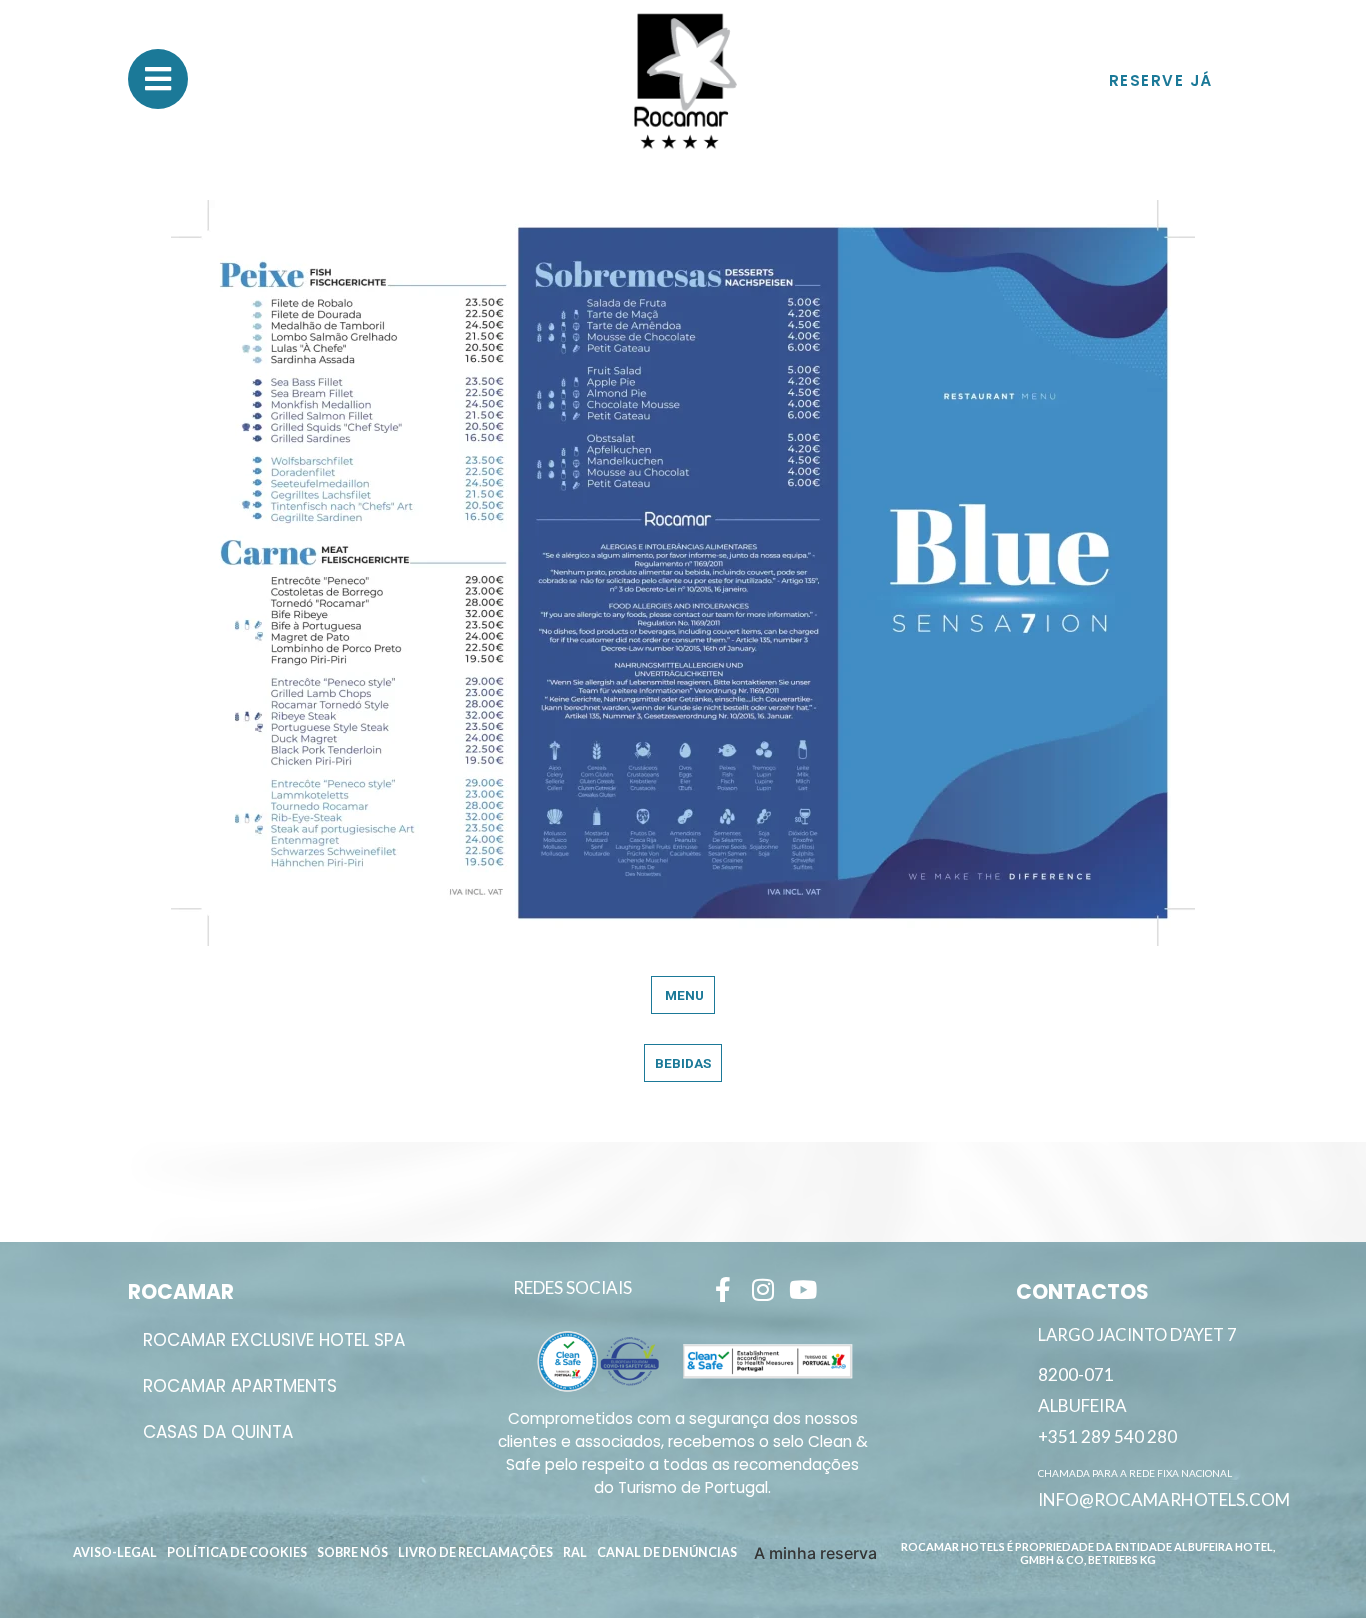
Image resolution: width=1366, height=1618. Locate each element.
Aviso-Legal (115, 1552)
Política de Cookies (237, 1552)
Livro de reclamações (475, 1552)
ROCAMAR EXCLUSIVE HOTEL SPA (274, 1340)
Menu (683, 995)
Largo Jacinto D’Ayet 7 (1137, 1335)
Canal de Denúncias (667, 1552)
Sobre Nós (352, 1552)
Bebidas (683, 1063)
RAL (575, 1552)
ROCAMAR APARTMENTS (240, 1386)
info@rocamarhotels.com (1164, 1499)
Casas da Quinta (218, 1432)
